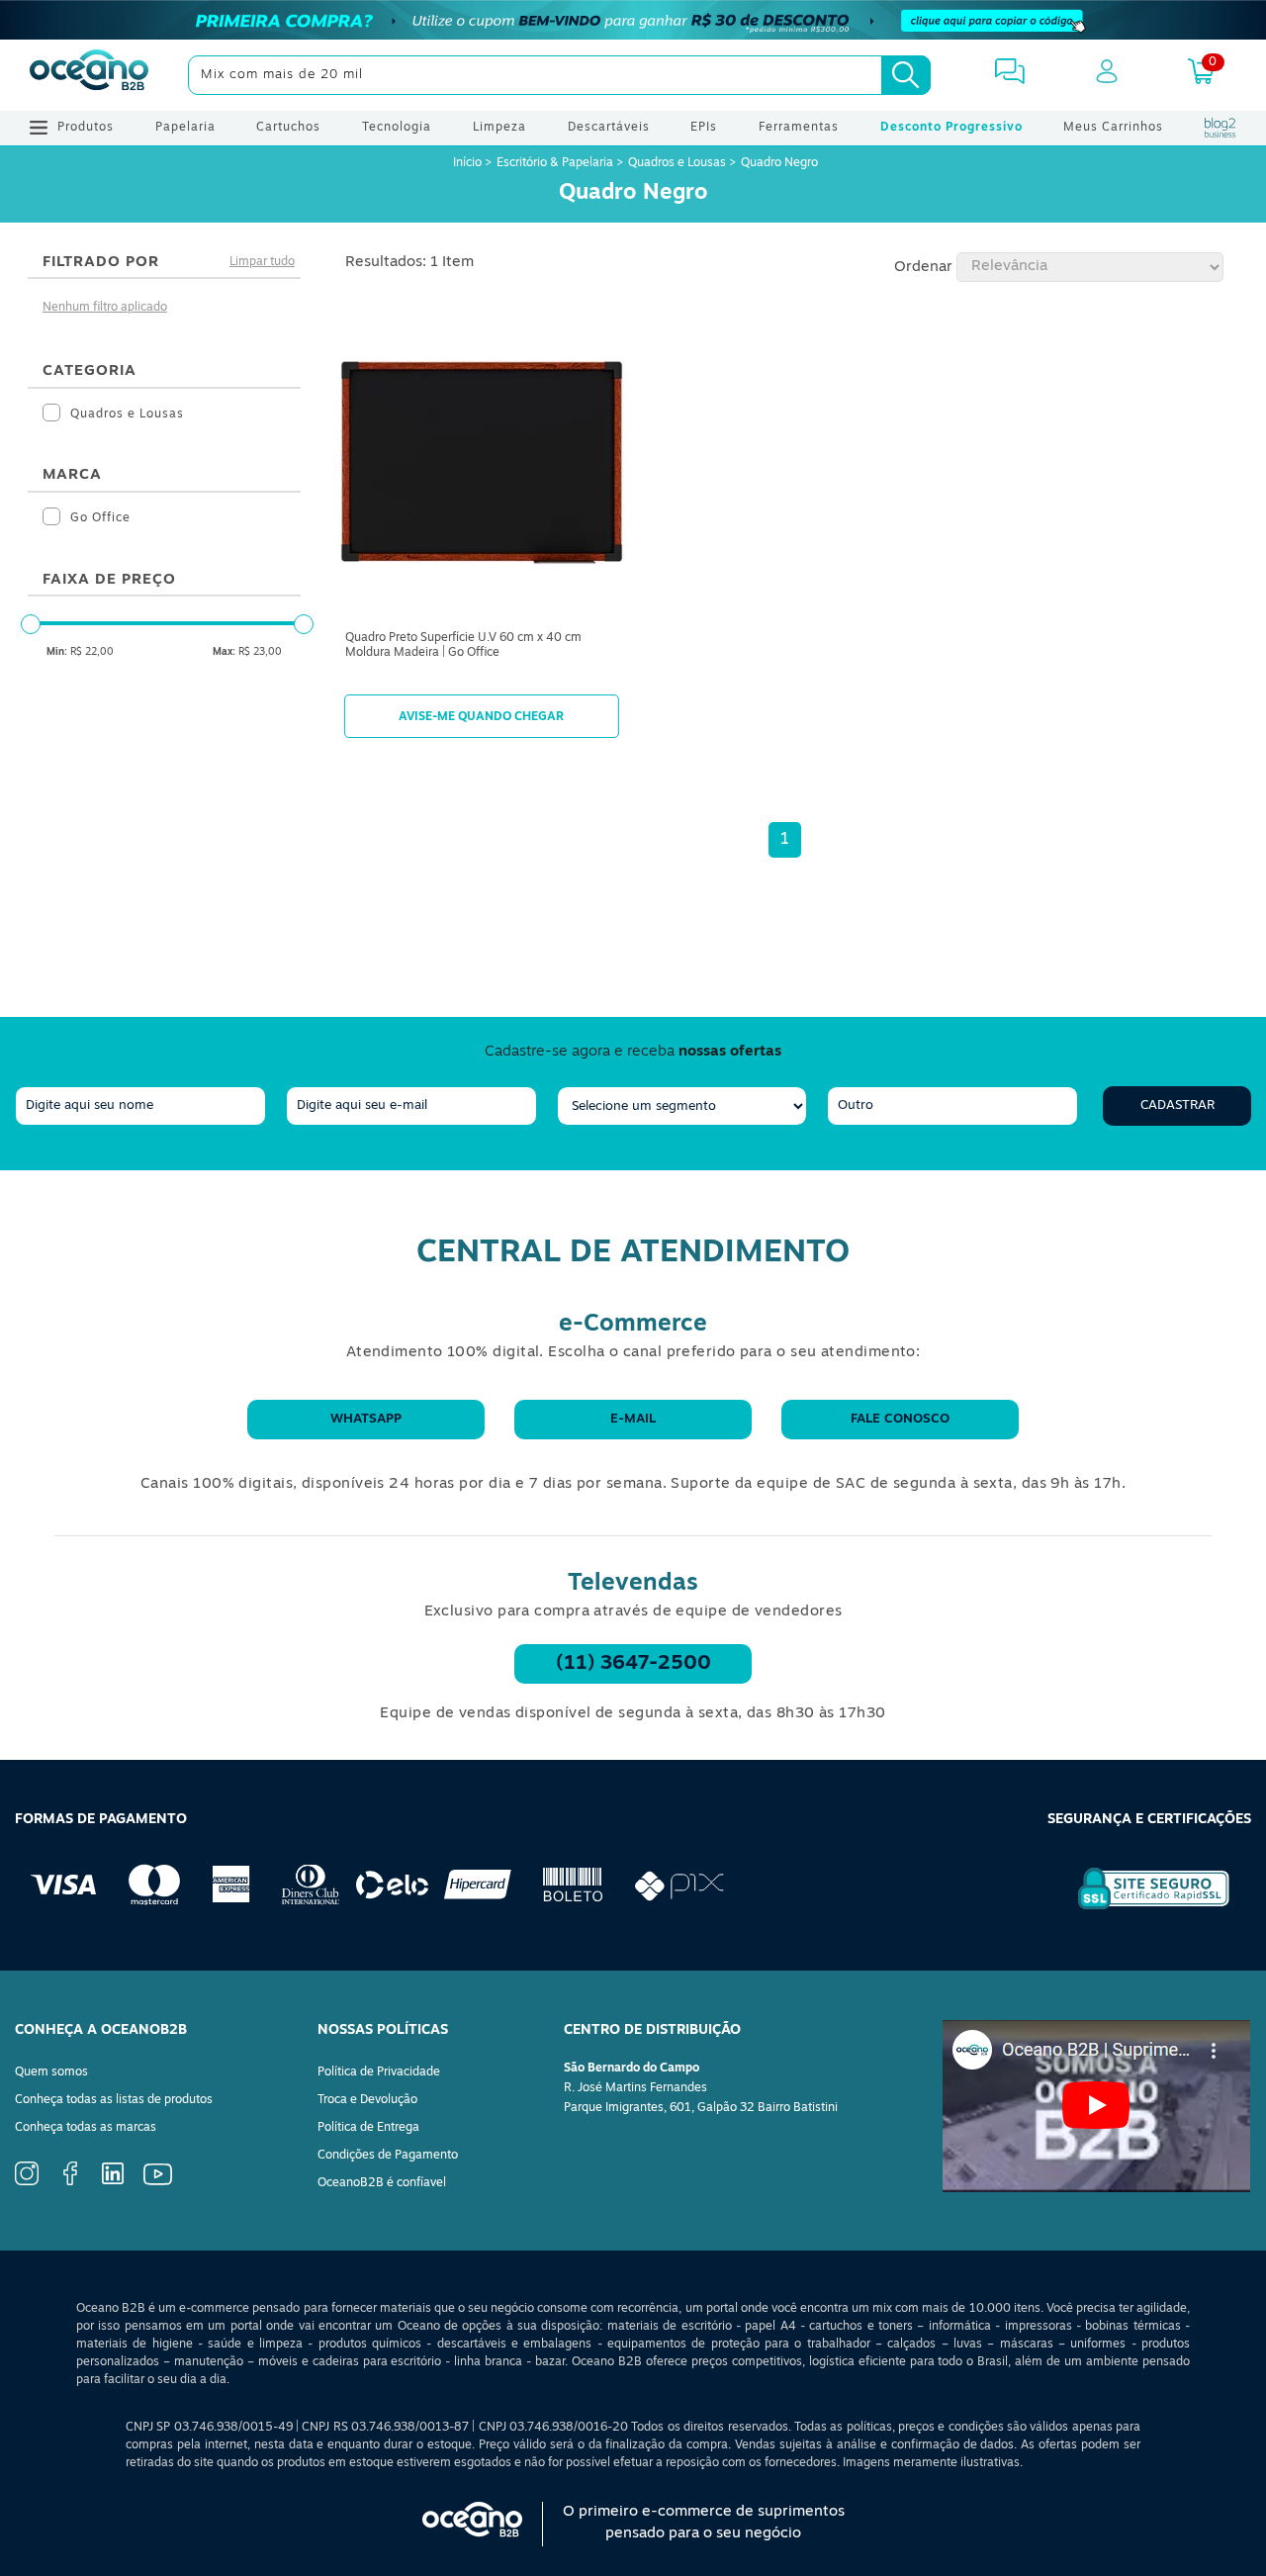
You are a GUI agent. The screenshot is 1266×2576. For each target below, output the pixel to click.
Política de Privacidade (379, 2072)
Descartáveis (609, 128)
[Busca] (906, 75)
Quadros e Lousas (677, 163)
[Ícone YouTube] (158, 2182)
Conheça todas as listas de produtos (114, 2100)
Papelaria (185, 128)
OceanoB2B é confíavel (382, 2183)
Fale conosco (900, 1419)
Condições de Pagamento (388, 2156)
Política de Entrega (368, 2128)
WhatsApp (366, 1419)
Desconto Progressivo (951, 128)
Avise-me (482, 716)
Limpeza (499, 128)
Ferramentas (799, 128)
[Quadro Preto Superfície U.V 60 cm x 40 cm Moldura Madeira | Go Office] (482, 467)
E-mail (633, 1419)
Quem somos (51, 2072)
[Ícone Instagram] (27, 2182)
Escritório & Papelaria (555, 163)
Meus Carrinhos (1113, 128)
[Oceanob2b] (89, 75)
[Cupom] (633, 20)
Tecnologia (397, 128)
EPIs (704, 128)
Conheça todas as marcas (86, 2128)
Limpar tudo (262, 262)
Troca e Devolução (367, 2100)
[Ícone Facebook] (70, 2182)
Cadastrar (1177, 1105)
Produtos (86, 128)
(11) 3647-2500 (633, 1664)
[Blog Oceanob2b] (1221, 128)
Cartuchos (288, 128)
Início (469, 163)
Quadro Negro (779, 163)
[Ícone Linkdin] (113, 2181)
